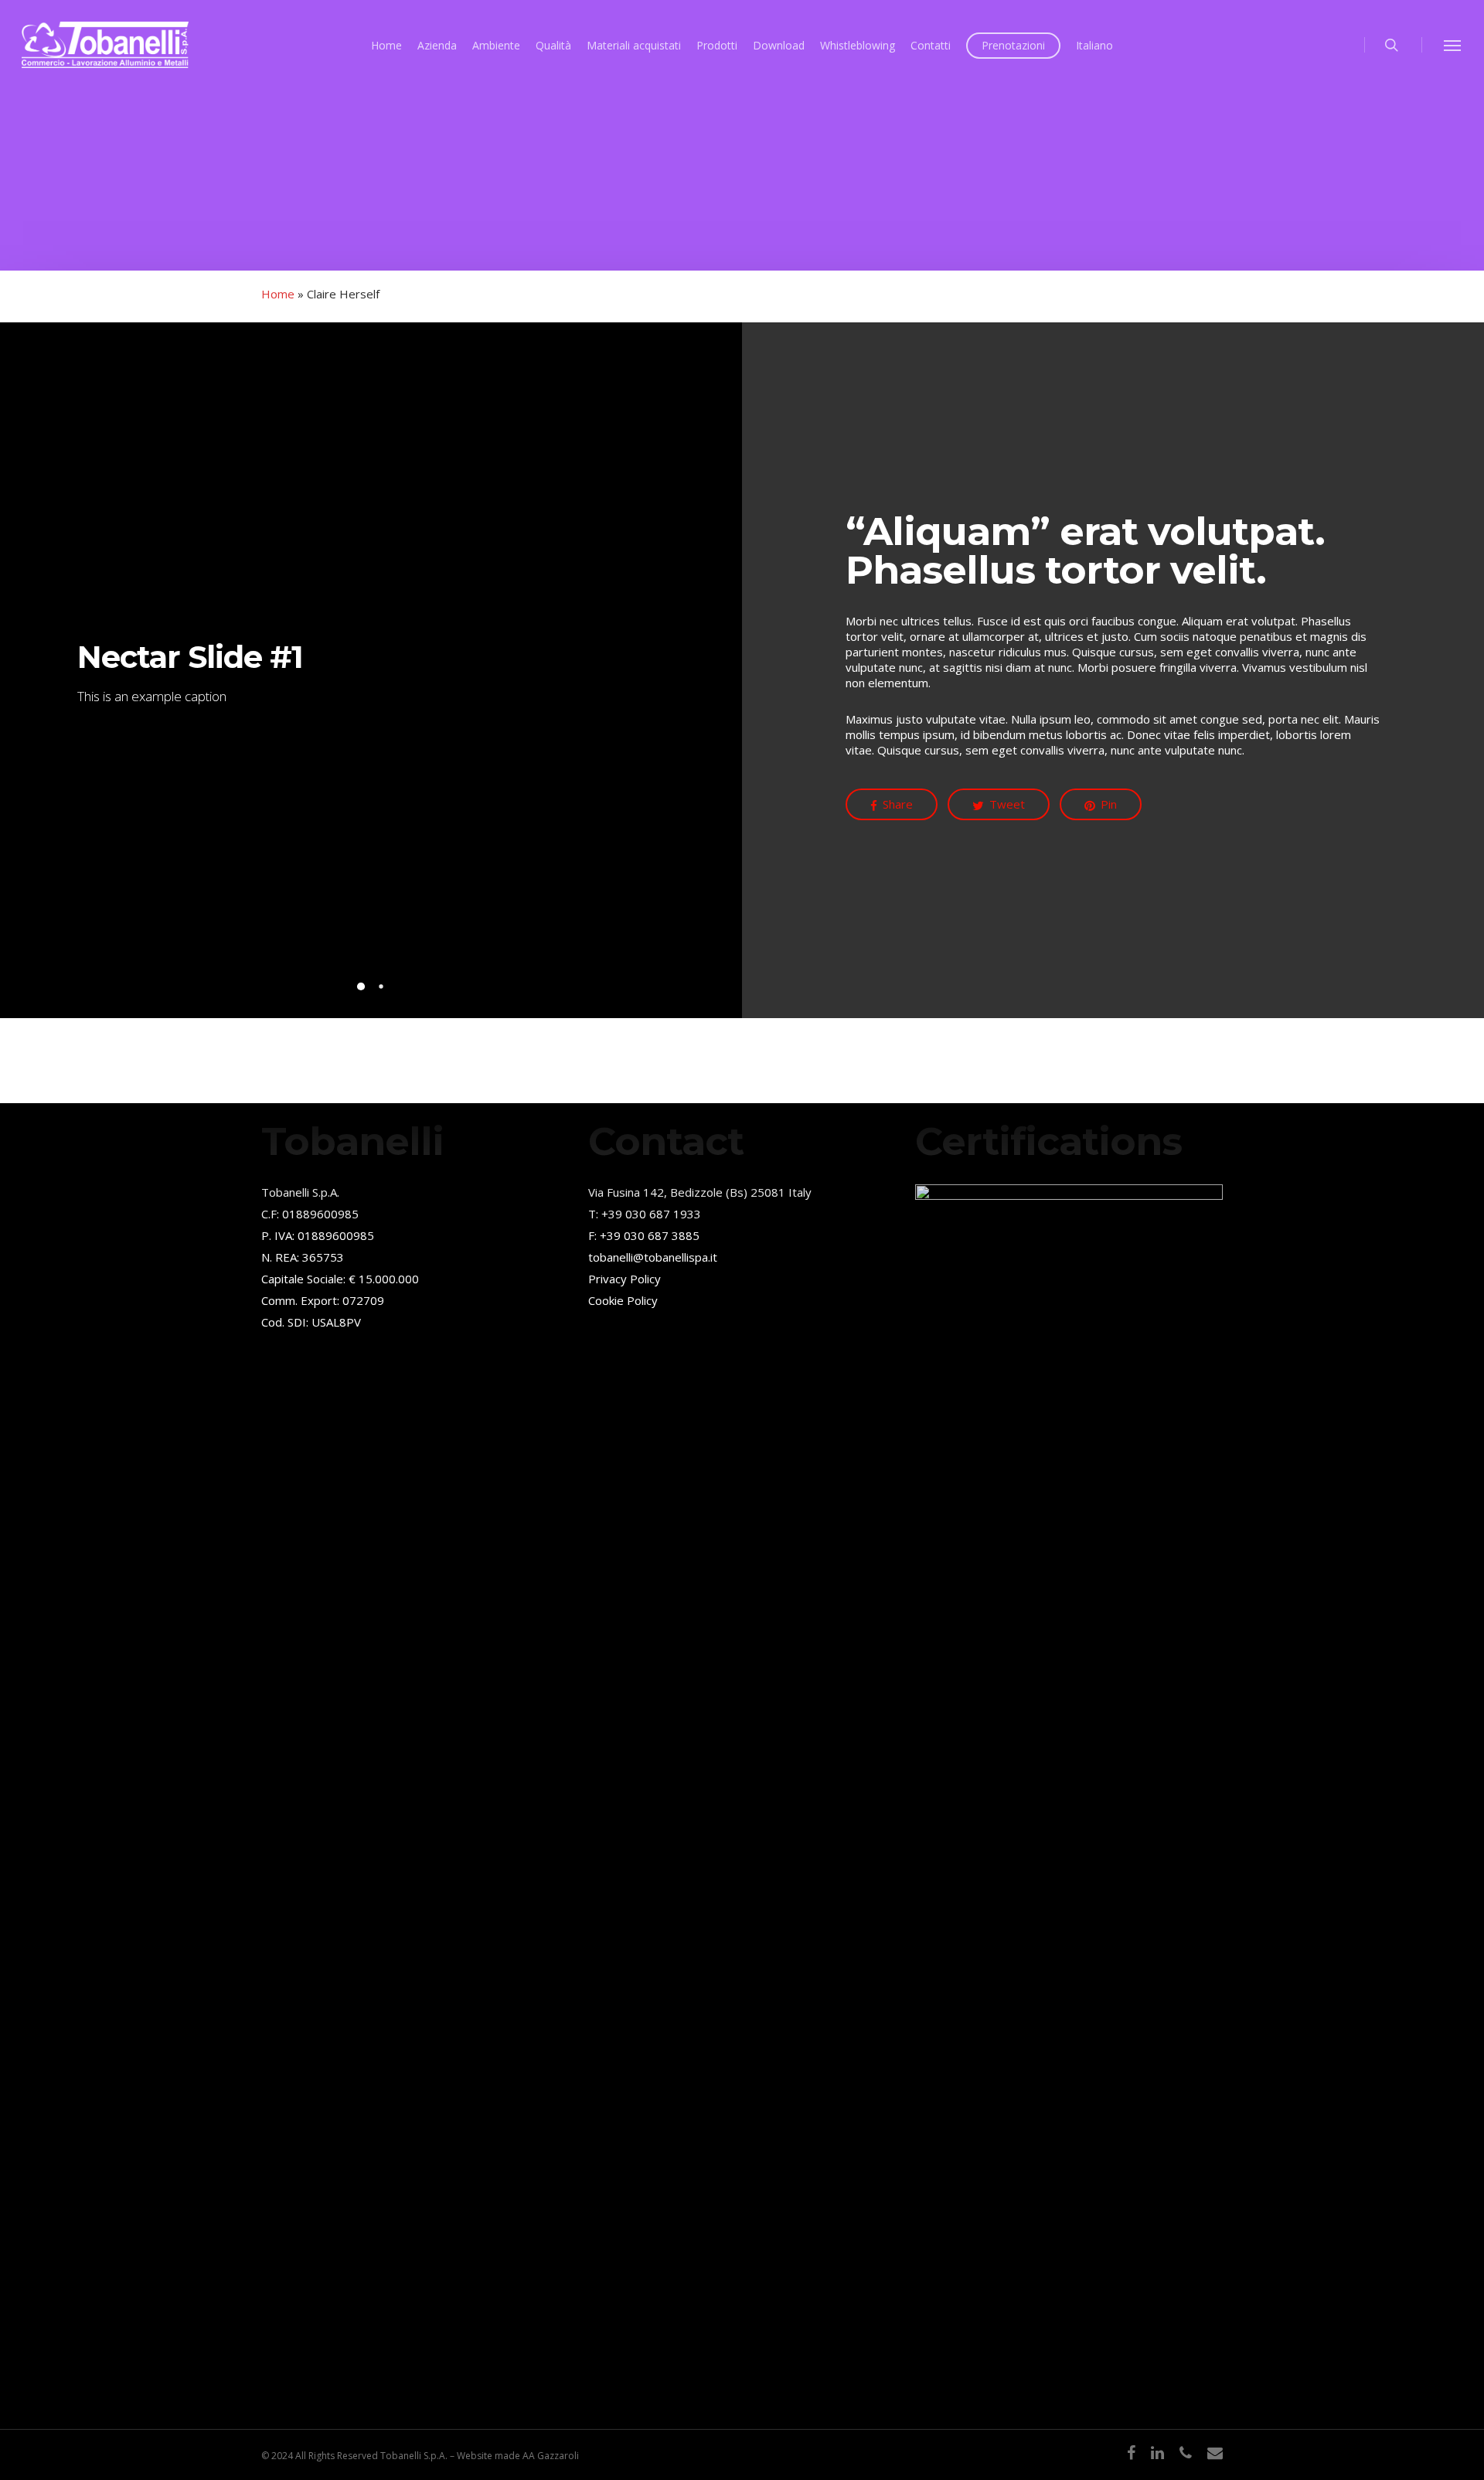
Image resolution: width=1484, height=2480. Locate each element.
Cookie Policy (623, 1300)
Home (278, 294)
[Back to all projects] (273, 261)
